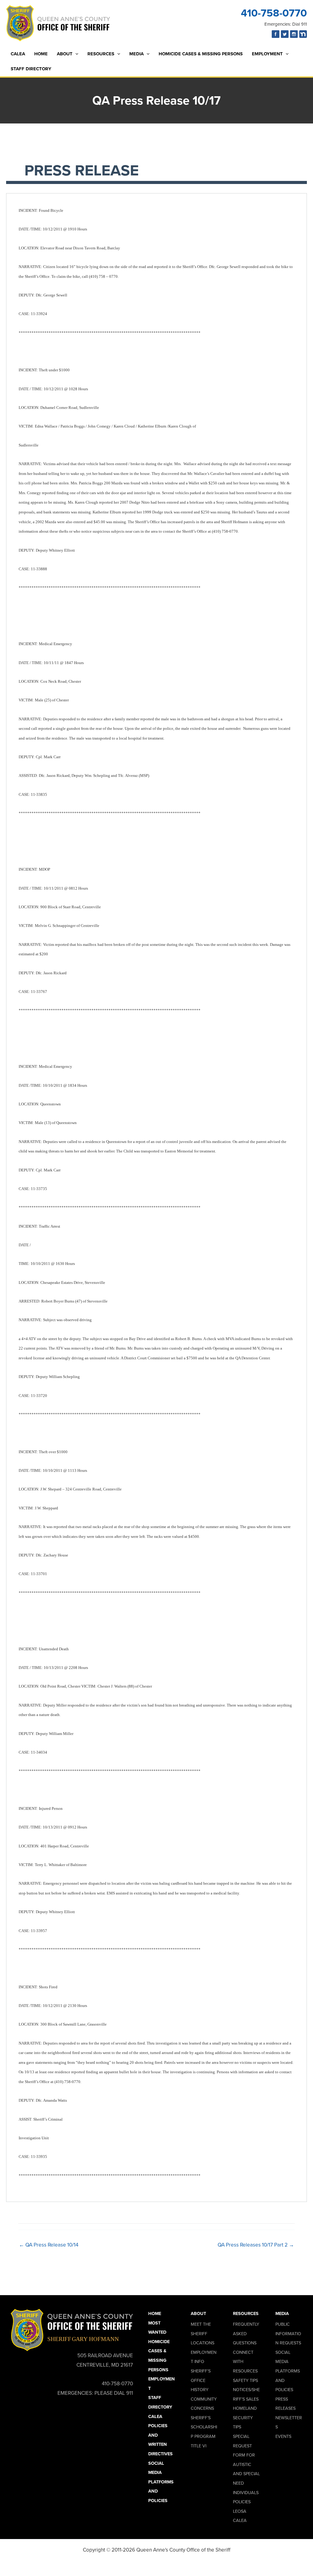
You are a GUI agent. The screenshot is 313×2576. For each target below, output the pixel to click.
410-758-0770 (274, 13)
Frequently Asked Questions (246, 2333)
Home (41, 54)
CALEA (18, 54)
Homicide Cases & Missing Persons (201, 54)
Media (136, 54)
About (65, 54)
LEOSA (240, 2511)
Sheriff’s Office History (201, 2380)
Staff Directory (31, 69)
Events (283, 2436)
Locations (203, 2343)
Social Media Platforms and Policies (161, 2482)
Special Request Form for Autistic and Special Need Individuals (246, 2464)
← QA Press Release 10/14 (49, 2245)
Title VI (199, 2446)
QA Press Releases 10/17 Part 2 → (256, 2245)
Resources (101, 54)
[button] (75, 54)
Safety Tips (245, 2380)
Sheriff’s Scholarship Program (204, 2427)
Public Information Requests (288, 2333)
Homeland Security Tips (245, 2418)
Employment (267, 54)
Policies (242, 2502)
